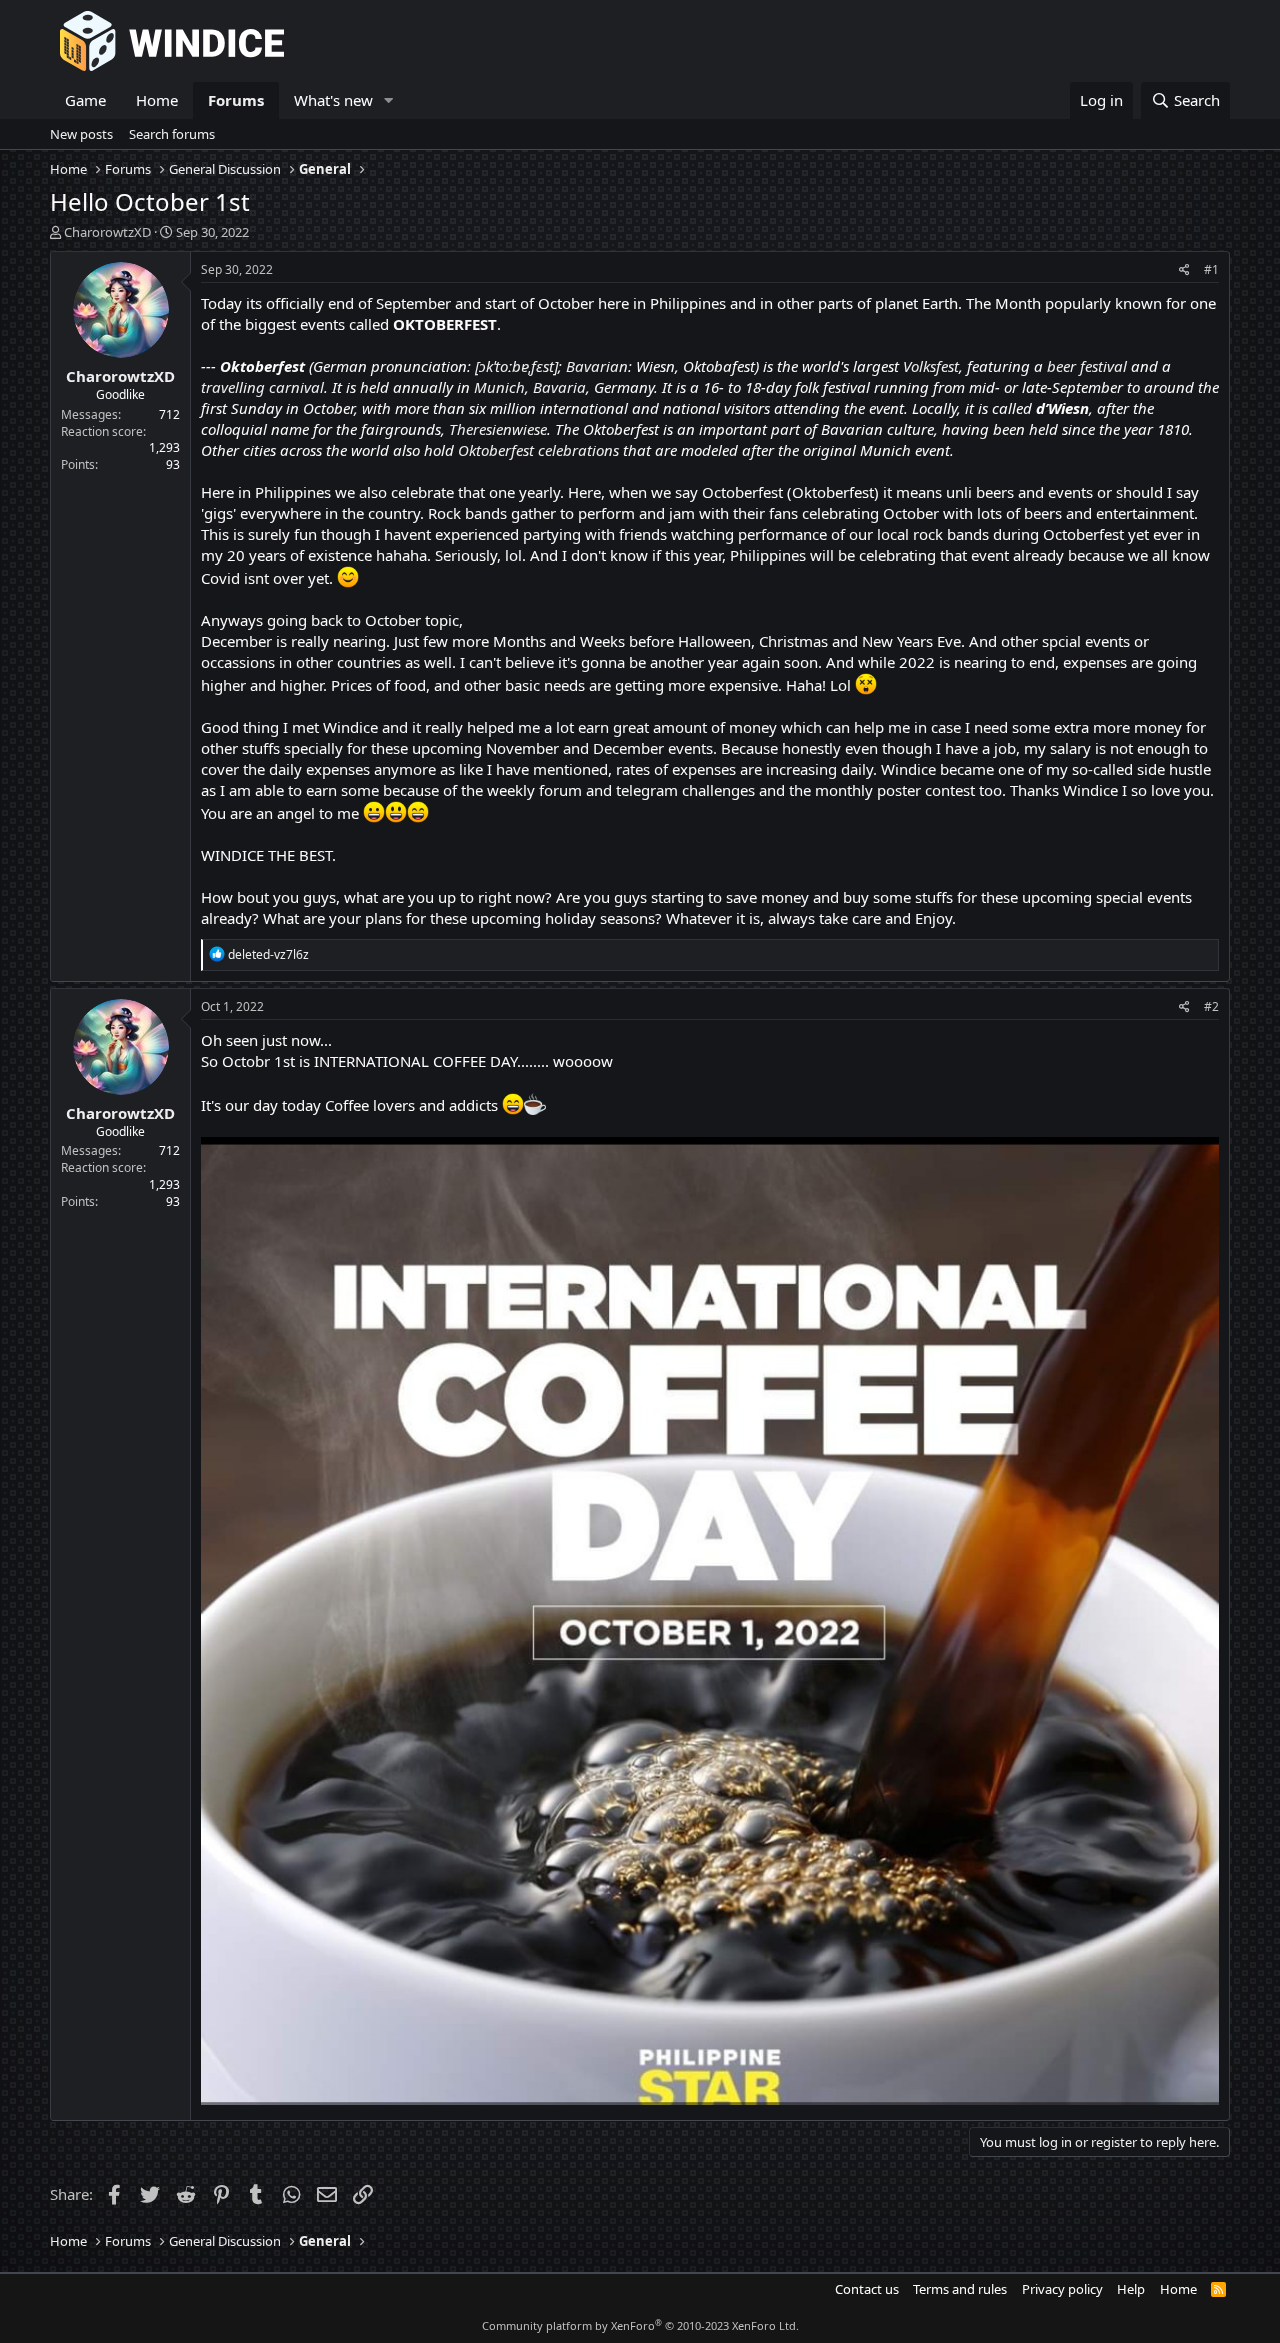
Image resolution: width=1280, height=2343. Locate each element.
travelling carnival (262, 387)
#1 (1211, 269)
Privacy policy (1062, 2289)
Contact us (867, 2289)
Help (1131, 2289)
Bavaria (559, 387)
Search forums (172, 134)
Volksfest (931, 366)
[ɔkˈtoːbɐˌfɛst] (516, 366)
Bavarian (597, 366)
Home (157, 100)
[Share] (1184, 270)
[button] (389, 100)
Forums (236, 100)
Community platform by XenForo (640, 2325)
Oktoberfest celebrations (538, 450)
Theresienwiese (498, 429)
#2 (1211, 1006)
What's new (333, 100)
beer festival (1087, 366)
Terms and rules (960, 2289)
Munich (499, 387)
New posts (81, 134)
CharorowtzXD (107, 232)
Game (85, 100)
